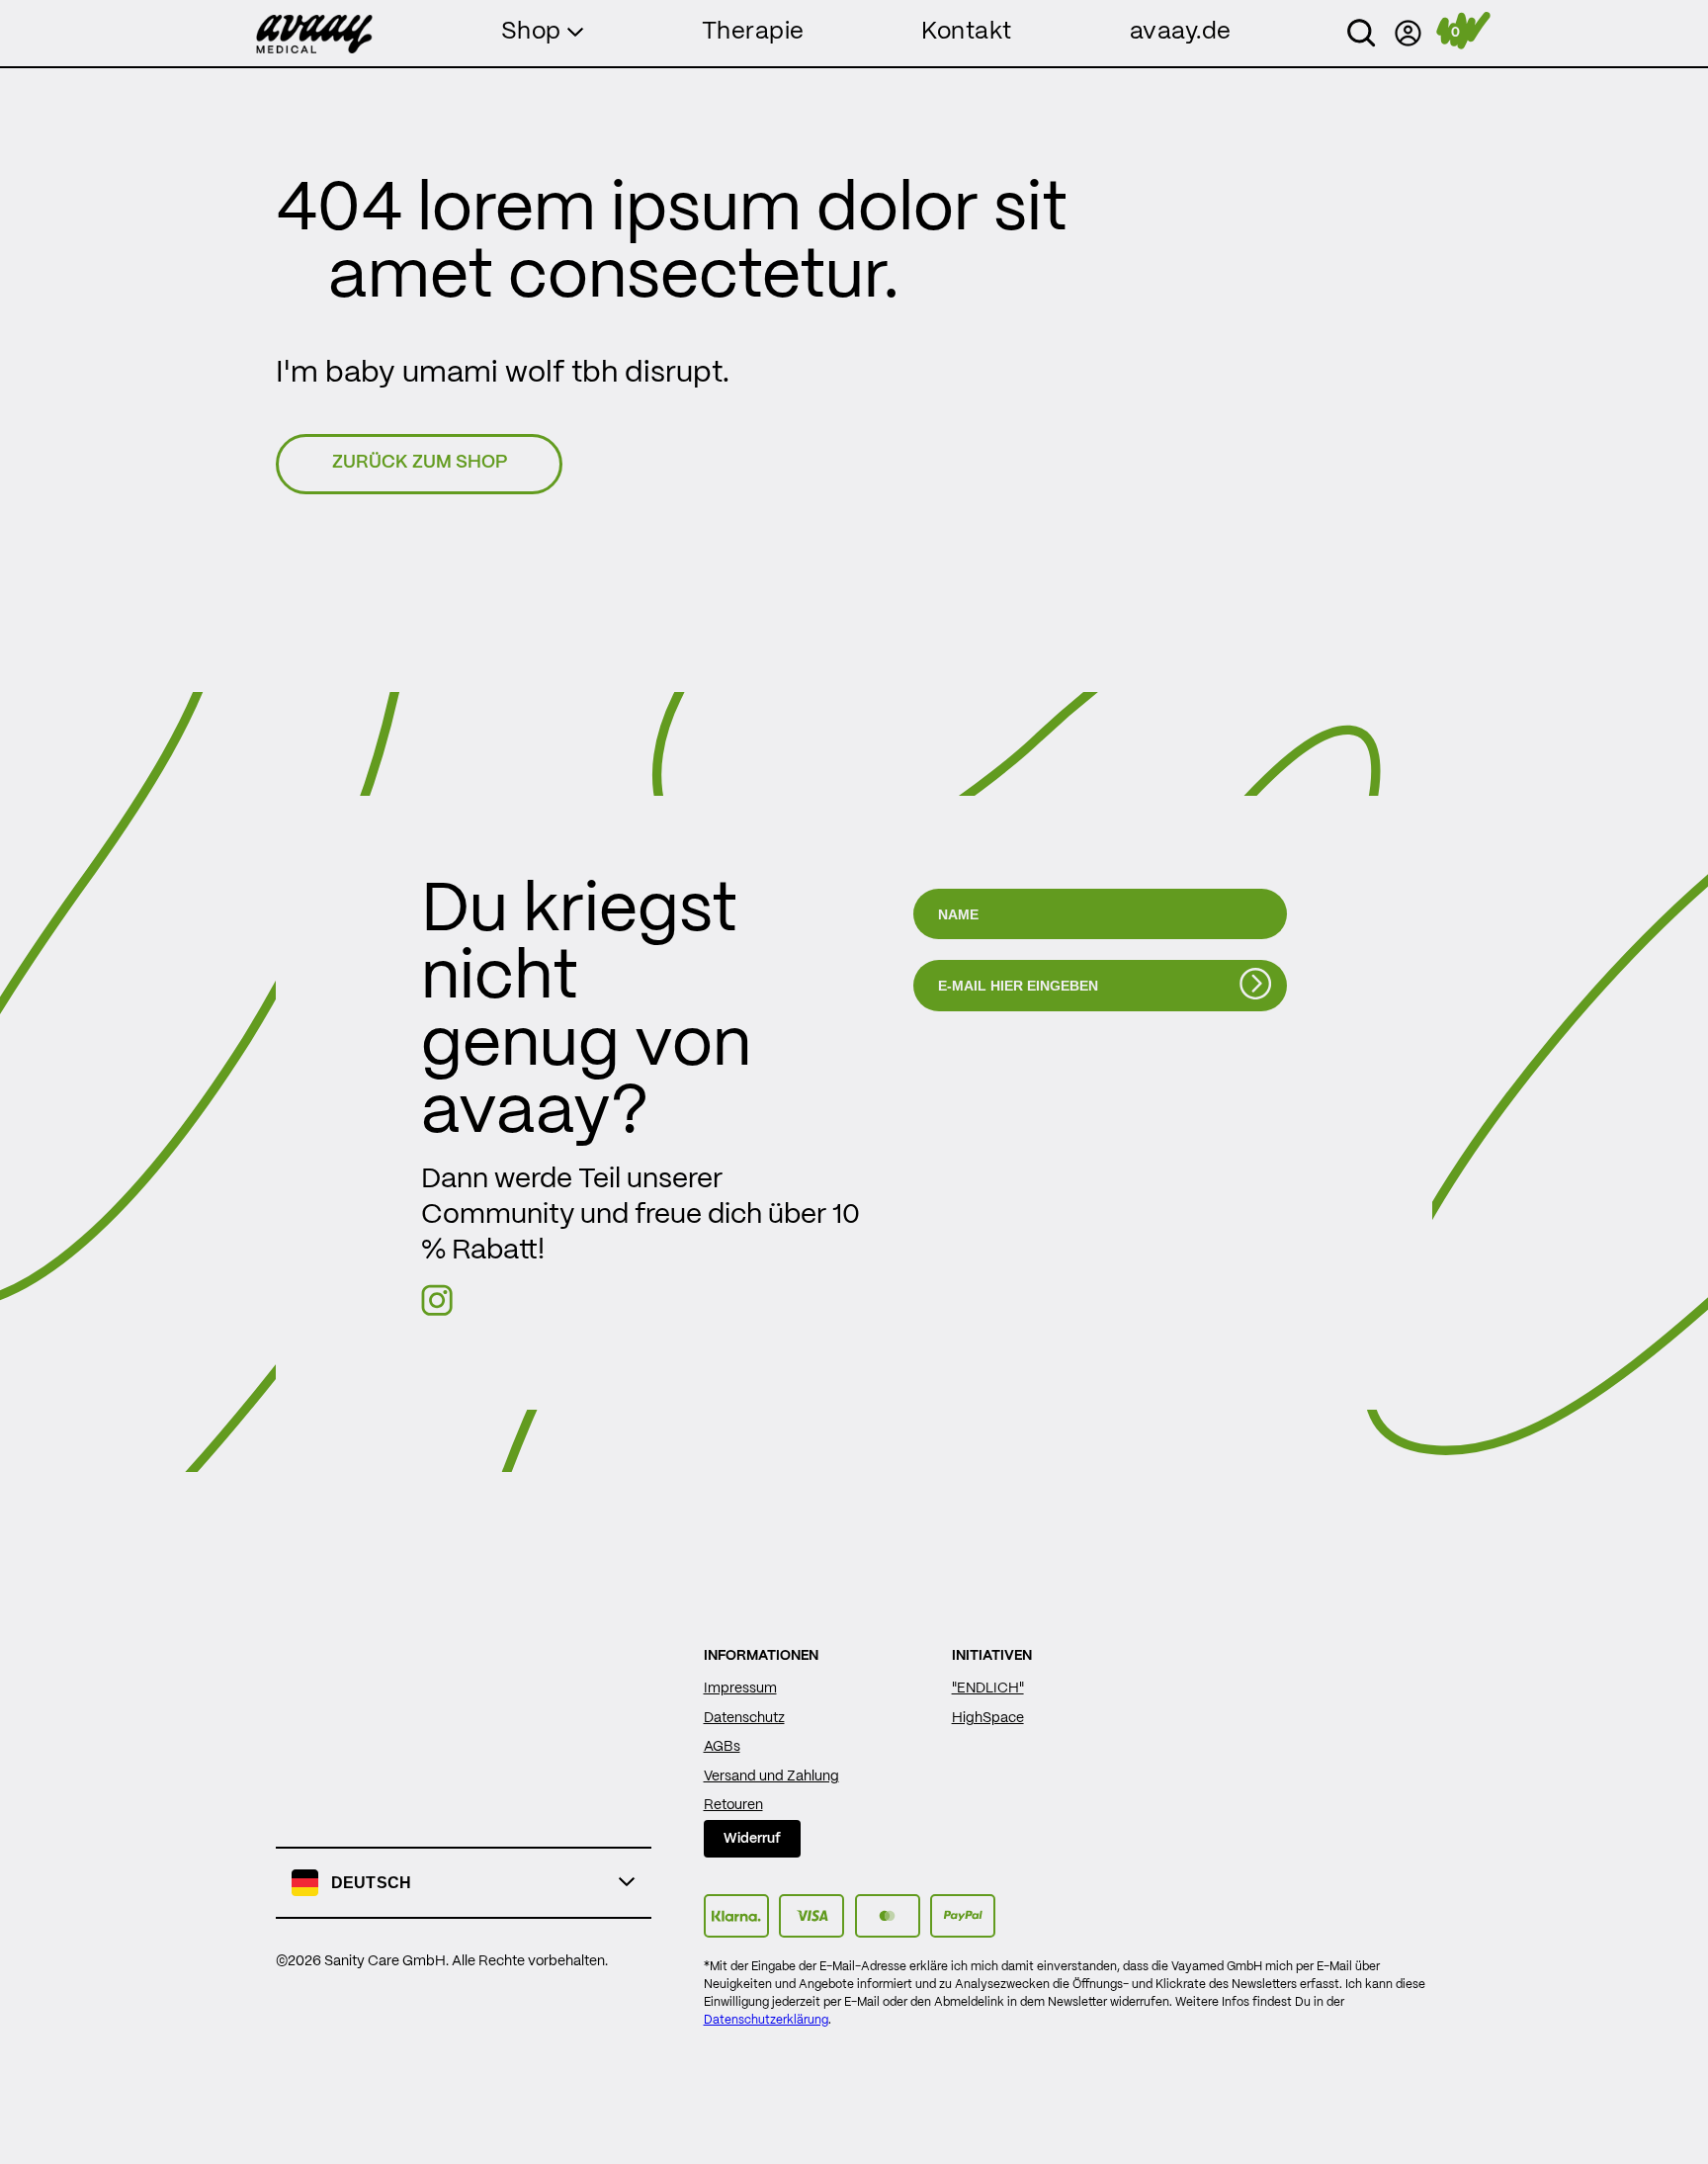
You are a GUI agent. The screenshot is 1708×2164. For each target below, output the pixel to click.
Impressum (740, 1688)
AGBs (722, 1747)
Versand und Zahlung (771, 1776)
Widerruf (752, 1839)
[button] (1361, 34)
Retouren (733, 1805)
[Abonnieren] (1255, 985)
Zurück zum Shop (420, 463)
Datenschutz (744, 1718)
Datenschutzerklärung (766, 2020)
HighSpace (988, 1718)
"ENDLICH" (988, 1688)
